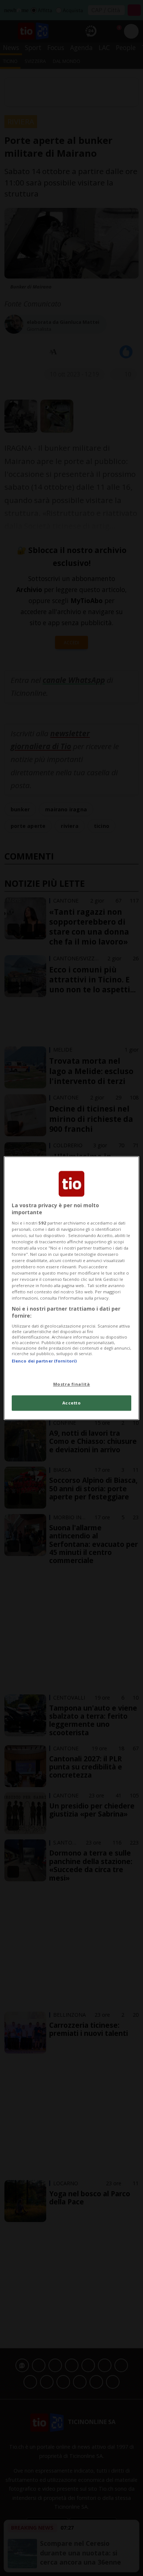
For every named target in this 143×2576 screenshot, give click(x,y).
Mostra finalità (72, 1384)
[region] (72, 1288)
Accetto (72, 1403)
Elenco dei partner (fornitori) (44, 1361)
